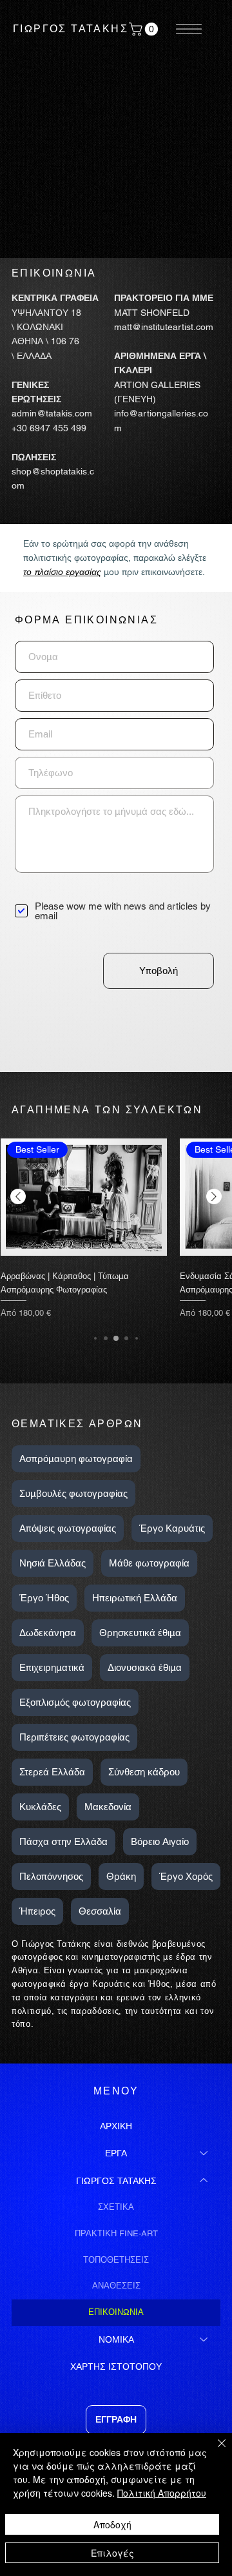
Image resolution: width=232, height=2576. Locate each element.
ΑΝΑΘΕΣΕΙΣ (116, 2286)
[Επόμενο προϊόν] (214, 1196)
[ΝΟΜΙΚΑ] (204, 2339)
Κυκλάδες (40, 1807)
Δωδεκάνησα (48, 1633)
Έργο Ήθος (44, 1598)
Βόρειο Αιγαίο (160, 1841)
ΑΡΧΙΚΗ (116, 2126)
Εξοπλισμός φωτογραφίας (75, 1702)
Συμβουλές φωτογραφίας (73, 1493)
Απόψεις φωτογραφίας (68, 1528)
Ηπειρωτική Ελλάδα (135, 1598)
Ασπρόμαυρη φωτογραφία (76, 1459)
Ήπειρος (37, 1911)
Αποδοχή (112, 2524)
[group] (116, 1227)
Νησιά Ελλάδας (53, 1563)
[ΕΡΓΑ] (204, 2153)
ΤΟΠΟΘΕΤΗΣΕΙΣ (116, 2260)
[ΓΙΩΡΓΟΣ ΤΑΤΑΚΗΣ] (204, 2181)
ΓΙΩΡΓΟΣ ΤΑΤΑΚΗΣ (71, 29)
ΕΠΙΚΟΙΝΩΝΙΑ (116, 2312)
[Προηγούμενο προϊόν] (18, 1196)
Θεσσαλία (100, 1911)
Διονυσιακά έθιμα (145, 1667)
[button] (145, 29)
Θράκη (121, 1876)
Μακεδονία (108, 1807)
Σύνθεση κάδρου (144, 1772)
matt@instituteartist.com (164, 327)
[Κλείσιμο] (214, 2451)
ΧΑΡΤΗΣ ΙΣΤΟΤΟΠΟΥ (116, 2366)
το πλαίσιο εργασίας (62, 572)
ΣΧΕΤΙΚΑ (116, 2207)
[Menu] (189, 29)
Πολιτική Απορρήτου (162, 2493)
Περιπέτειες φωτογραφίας (74, 1737)
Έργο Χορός (186, 1876)
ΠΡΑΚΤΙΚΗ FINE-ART (116, 2233)
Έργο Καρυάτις (172, 1528)
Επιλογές (112, 2553)
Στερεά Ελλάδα (52, 1772)
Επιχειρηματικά (52, 1667)
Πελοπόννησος (51, 1876)
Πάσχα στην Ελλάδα (63, 1841)
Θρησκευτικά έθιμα (140, 1633)
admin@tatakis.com (52, 413)
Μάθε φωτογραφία (149, 1563)
